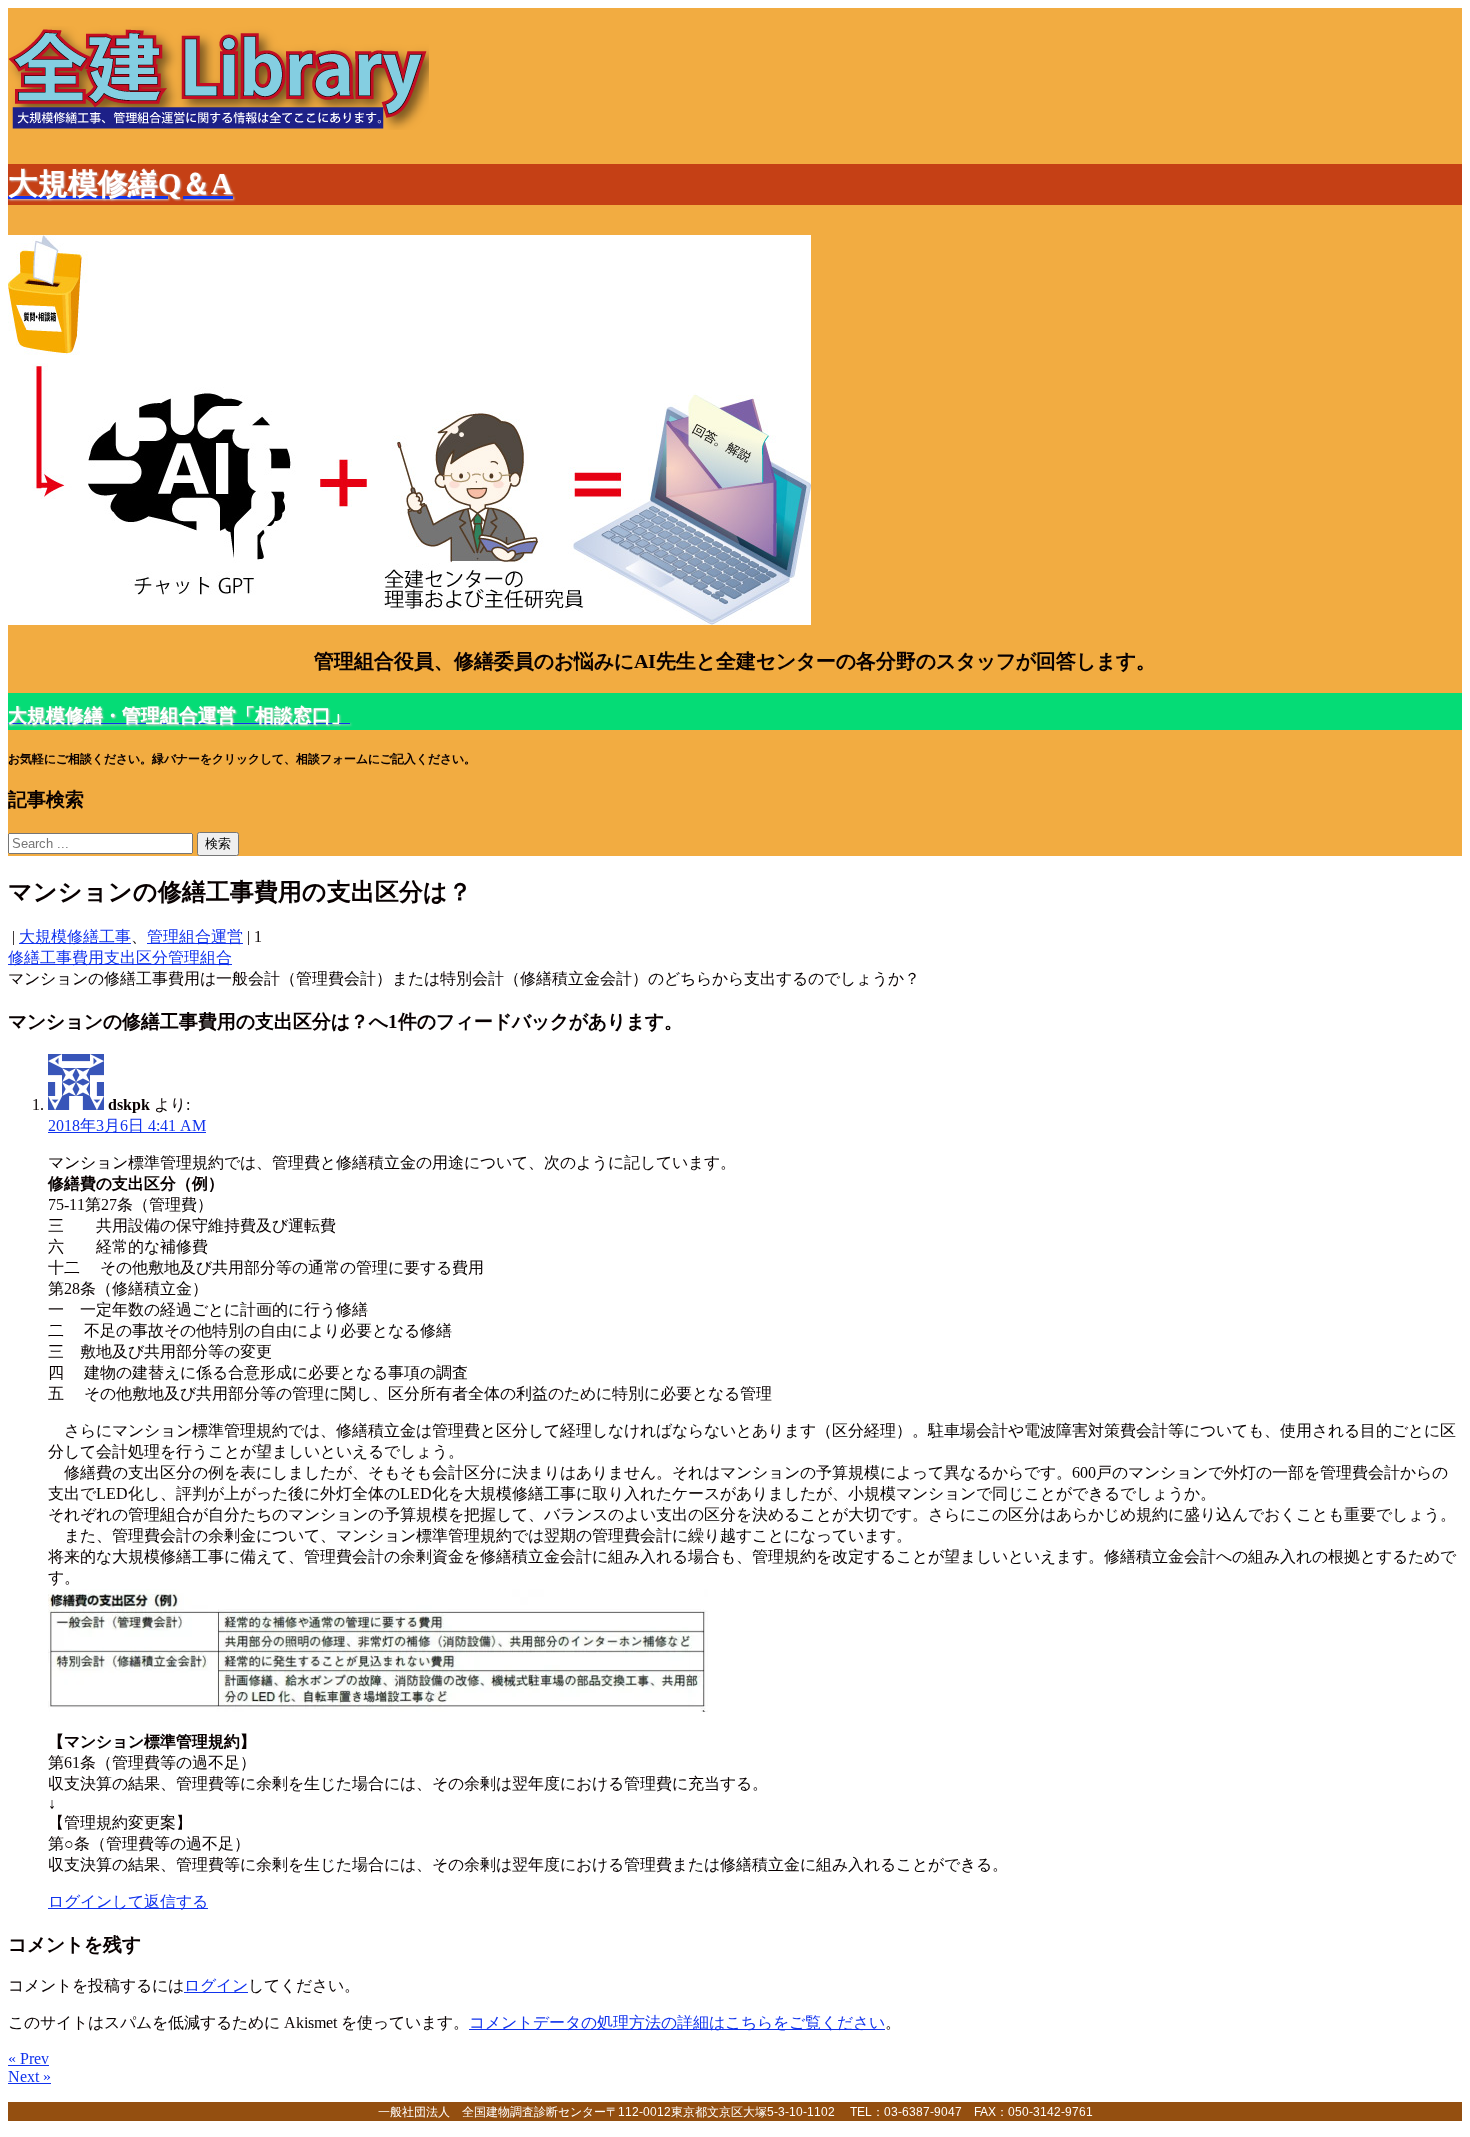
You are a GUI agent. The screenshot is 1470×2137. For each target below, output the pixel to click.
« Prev (28, 2058)
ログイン (216, 1985)
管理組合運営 (195, 936)
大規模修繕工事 (75, 936)
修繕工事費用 (56, 957)
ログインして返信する (128, 1901)
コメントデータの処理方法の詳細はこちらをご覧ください (677, 2022)
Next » (29, 2076)
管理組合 (200, 957)
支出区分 (136, 957)
